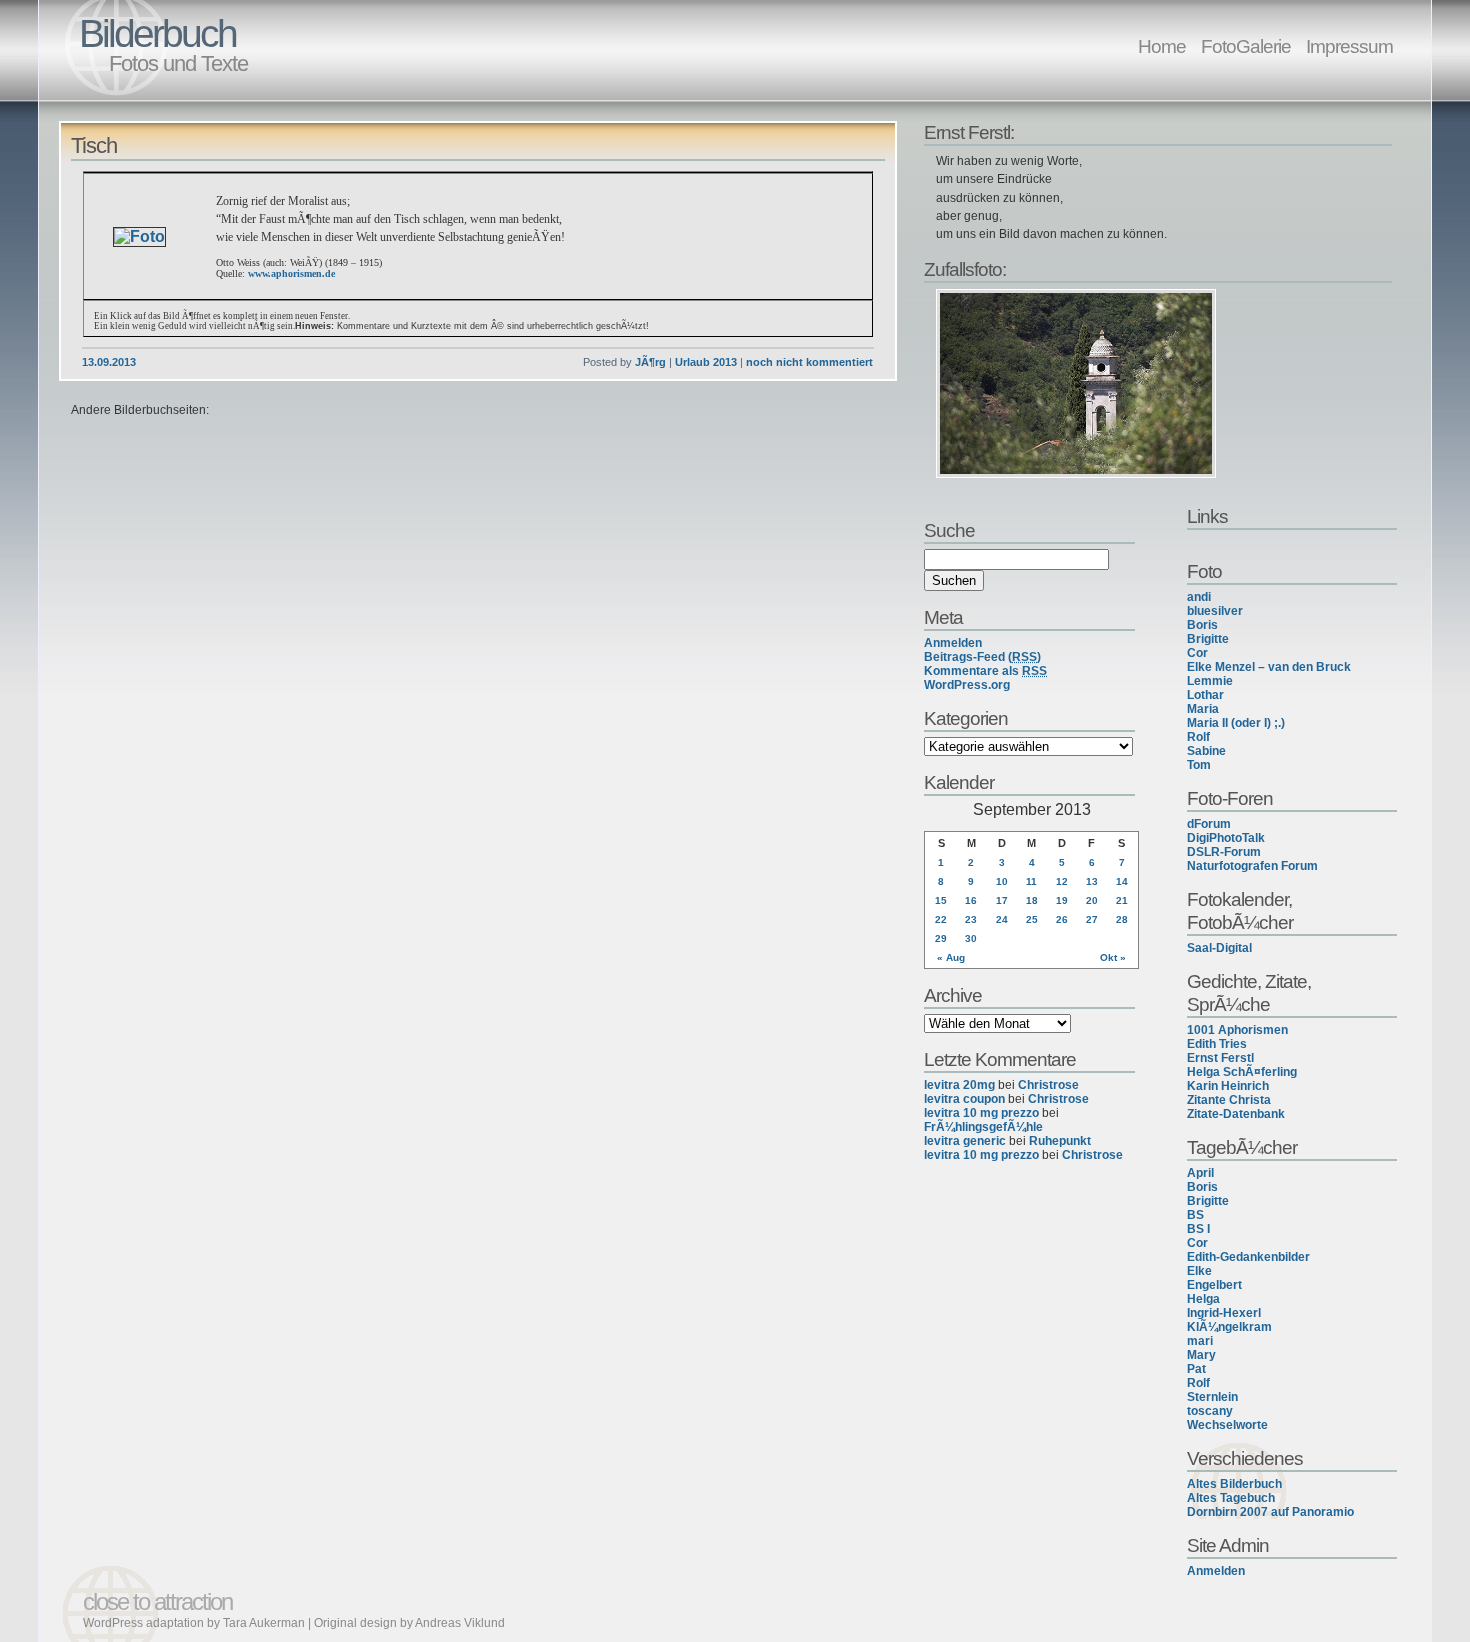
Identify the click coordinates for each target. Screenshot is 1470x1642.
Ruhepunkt (1060, 1141)
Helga (1203, 1299)
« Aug (951, 957)
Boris (1202, 625)
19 (1062, 900)
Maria (1203, 709)
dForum (1209, 824)
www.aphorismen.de (291, 273)
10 (1002, 881)
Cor (1197, 653)
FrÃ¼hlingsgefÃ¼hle (983, 1127)
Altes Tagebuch (1231, 1498)
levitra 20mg (959, 1085)
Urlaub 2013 (706, 362)
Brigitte (1208, 639)
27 (1092, 919)
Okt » (1113, 957)
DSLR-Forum (1224, 852)
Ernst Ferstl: (969, 132)
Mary (1201, 1355)
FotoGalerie (1246, 46)
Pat (1196, 1369)
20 (1092, 900)
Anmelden (1216, 1571)
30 (971, 938)
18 (1032, 900)
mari (1200, 1341)
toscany (1210, 1411)
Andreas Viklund (460, 1623)
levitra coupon (964, 1099)
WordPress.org (967, 685)
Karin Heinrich (1228, 1086)
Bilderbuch (157, 33)
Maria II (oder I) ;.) (1236, 723)
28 (1122, 919)
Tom (1199, 765)
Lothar (1205, 695)
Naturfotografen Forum (1252, 866)
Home (1162, 46)
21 (1122, 900)
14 (1122, 881)
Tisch (94, 145)
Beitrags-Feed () (982, 657)
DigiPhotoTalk (1226, 838)
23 (971, 919)
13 (1092, 881)
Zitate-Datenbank (1236, 1114)
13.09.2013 (109, 362)
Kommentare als (985, 671)
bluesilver (1215, 611)
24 (1002, 919)
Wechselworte (1227, 1425)
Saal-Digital (1219, 948)
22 (941, 919)
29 (941, 938)
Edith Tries (1217, 1044)
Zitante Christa (1229, 1100)
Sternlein (1212, 1397)
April (1200, 1173)
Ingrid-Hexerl (1224, 1313)
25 (1032, 919)
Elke (1199, 1271)
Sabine (1206, 751)
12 (1062, 881)
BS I (1198, 1229)
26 (1062, 919)
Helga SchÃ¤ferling (1242, 1072)
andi (1199, 597)
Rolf (1198, 737)
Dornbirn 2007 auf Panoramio (1270, 1512)
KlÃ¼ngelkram (1229, 1327)
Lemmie (1210, 681)
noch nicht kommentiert (809, 362)
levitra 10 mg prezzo (981, 1113)
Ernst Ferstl (1220, 1058)
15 (941, 900)
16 (971, 900)
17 (1002, 900)
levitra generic (965, 1141)
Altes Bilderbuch (1234, 1484)
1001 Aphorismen (1237, 1030)
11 (1031, 881)
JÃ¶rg (650, 362)
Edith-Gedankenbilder (1248, 1257)
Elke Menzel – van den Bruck (1269, 667)
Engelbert (1214, 1285)
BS (1195, 1215)
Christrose (1048, 1085)
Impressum (1349, 46)
